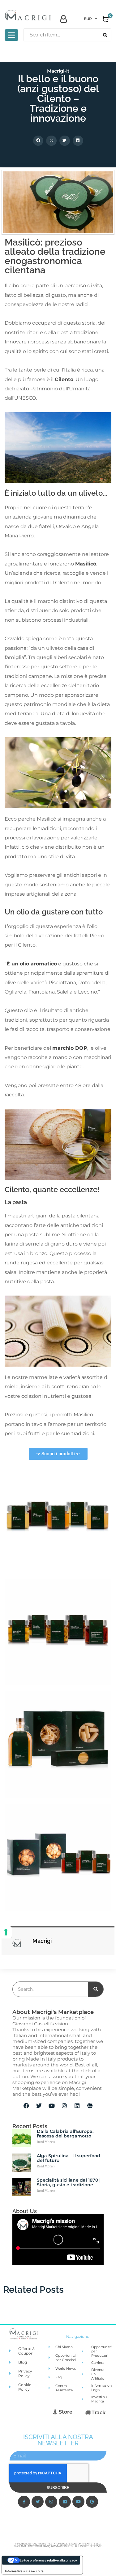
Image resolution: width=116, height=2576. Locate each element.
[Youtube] (52, 2106)
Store (65, 2412)
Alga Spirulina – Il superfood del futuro (69, 2158)
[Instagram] (64, 2106)
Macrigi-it (58, 71)
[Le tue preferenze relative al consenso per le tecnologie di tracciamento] (6, 1932)
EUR (88, 19)
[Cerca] (96, 1989)
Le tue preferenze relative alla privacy (48, 2560)
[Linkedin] (77, 2106)
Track (98, 2412)
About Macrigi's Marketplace (53, 2012)
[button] (38, 141)
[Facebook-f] (24, 2502)
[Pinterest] (92, 2502)
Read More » (46, 2142)
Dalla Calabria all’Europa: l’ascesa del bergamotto (65, 2134)
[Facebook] (26, 2106)
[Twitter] (39, 2106)
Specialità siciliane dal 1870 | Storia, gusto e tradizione (69, 2182)
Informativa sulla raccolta (24, 2571)
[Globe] (90, 2106)
